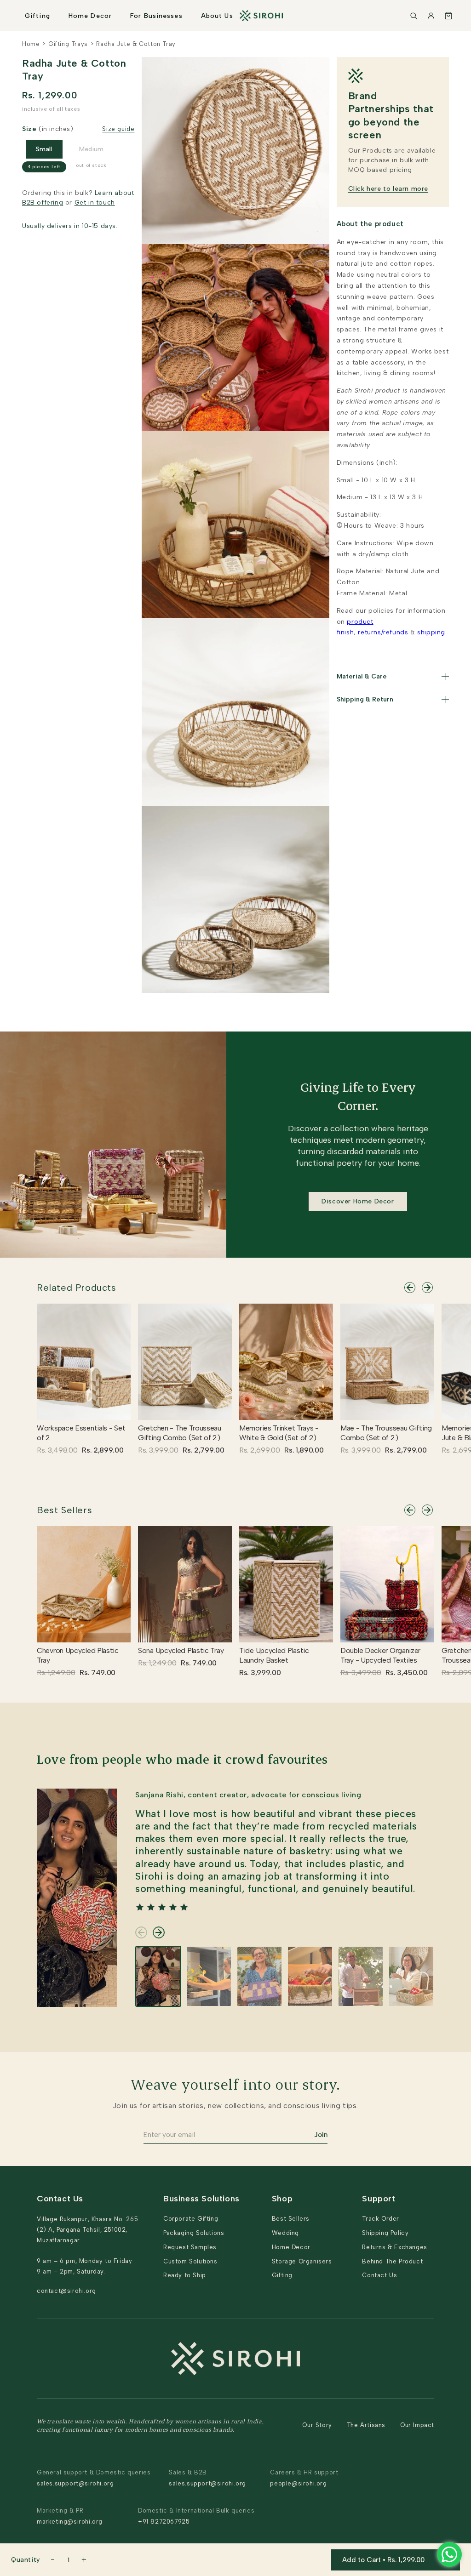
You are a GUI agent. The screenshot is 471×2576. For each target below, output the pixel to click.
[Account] (431, 16)
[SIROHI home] (261, 16)
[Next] (427, 1288)
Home (31, 44)
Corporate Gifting (191, 2219)
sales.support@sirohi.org (75, 2483)
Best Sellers (64, 1510)
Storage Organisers (302, 2261)
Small (44, 149)
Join (321, 2135)
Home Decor (90, 16)
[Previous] (410, 1288)
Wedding (285, 2233)
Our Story (317, 2425)
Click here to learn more (388, 189)
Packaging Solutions (194, 2233)
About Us (217, 16)
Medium (91, 149)
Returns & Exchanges (394, 2247)
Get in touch (95, 202)
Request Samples (190, 2247)
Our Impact (417, 2425)
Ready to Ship (185, 2275)
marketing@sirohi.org (70, 2522)
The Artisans (366, 2425)
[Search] (414, 16)
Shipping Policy (385, 2233)
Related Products (77, 1288)
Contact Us (379, 2275)
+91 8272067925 (164, 2522)
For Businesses (156, 16)
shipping (431, 632)
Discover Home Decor (358, 1201)
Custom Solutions (190, 2261)
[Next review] (159, 1932)
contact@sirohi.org (66, 2291)
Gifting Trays (68, 44)
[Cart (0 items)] (448, 16)
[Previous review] (141, 1932)
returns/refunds (383, 632)
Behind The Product (392, 2261)
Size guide (118, 129)
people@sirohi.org (298, 2483)
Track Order (381, 2219)
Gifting (37, 16)
